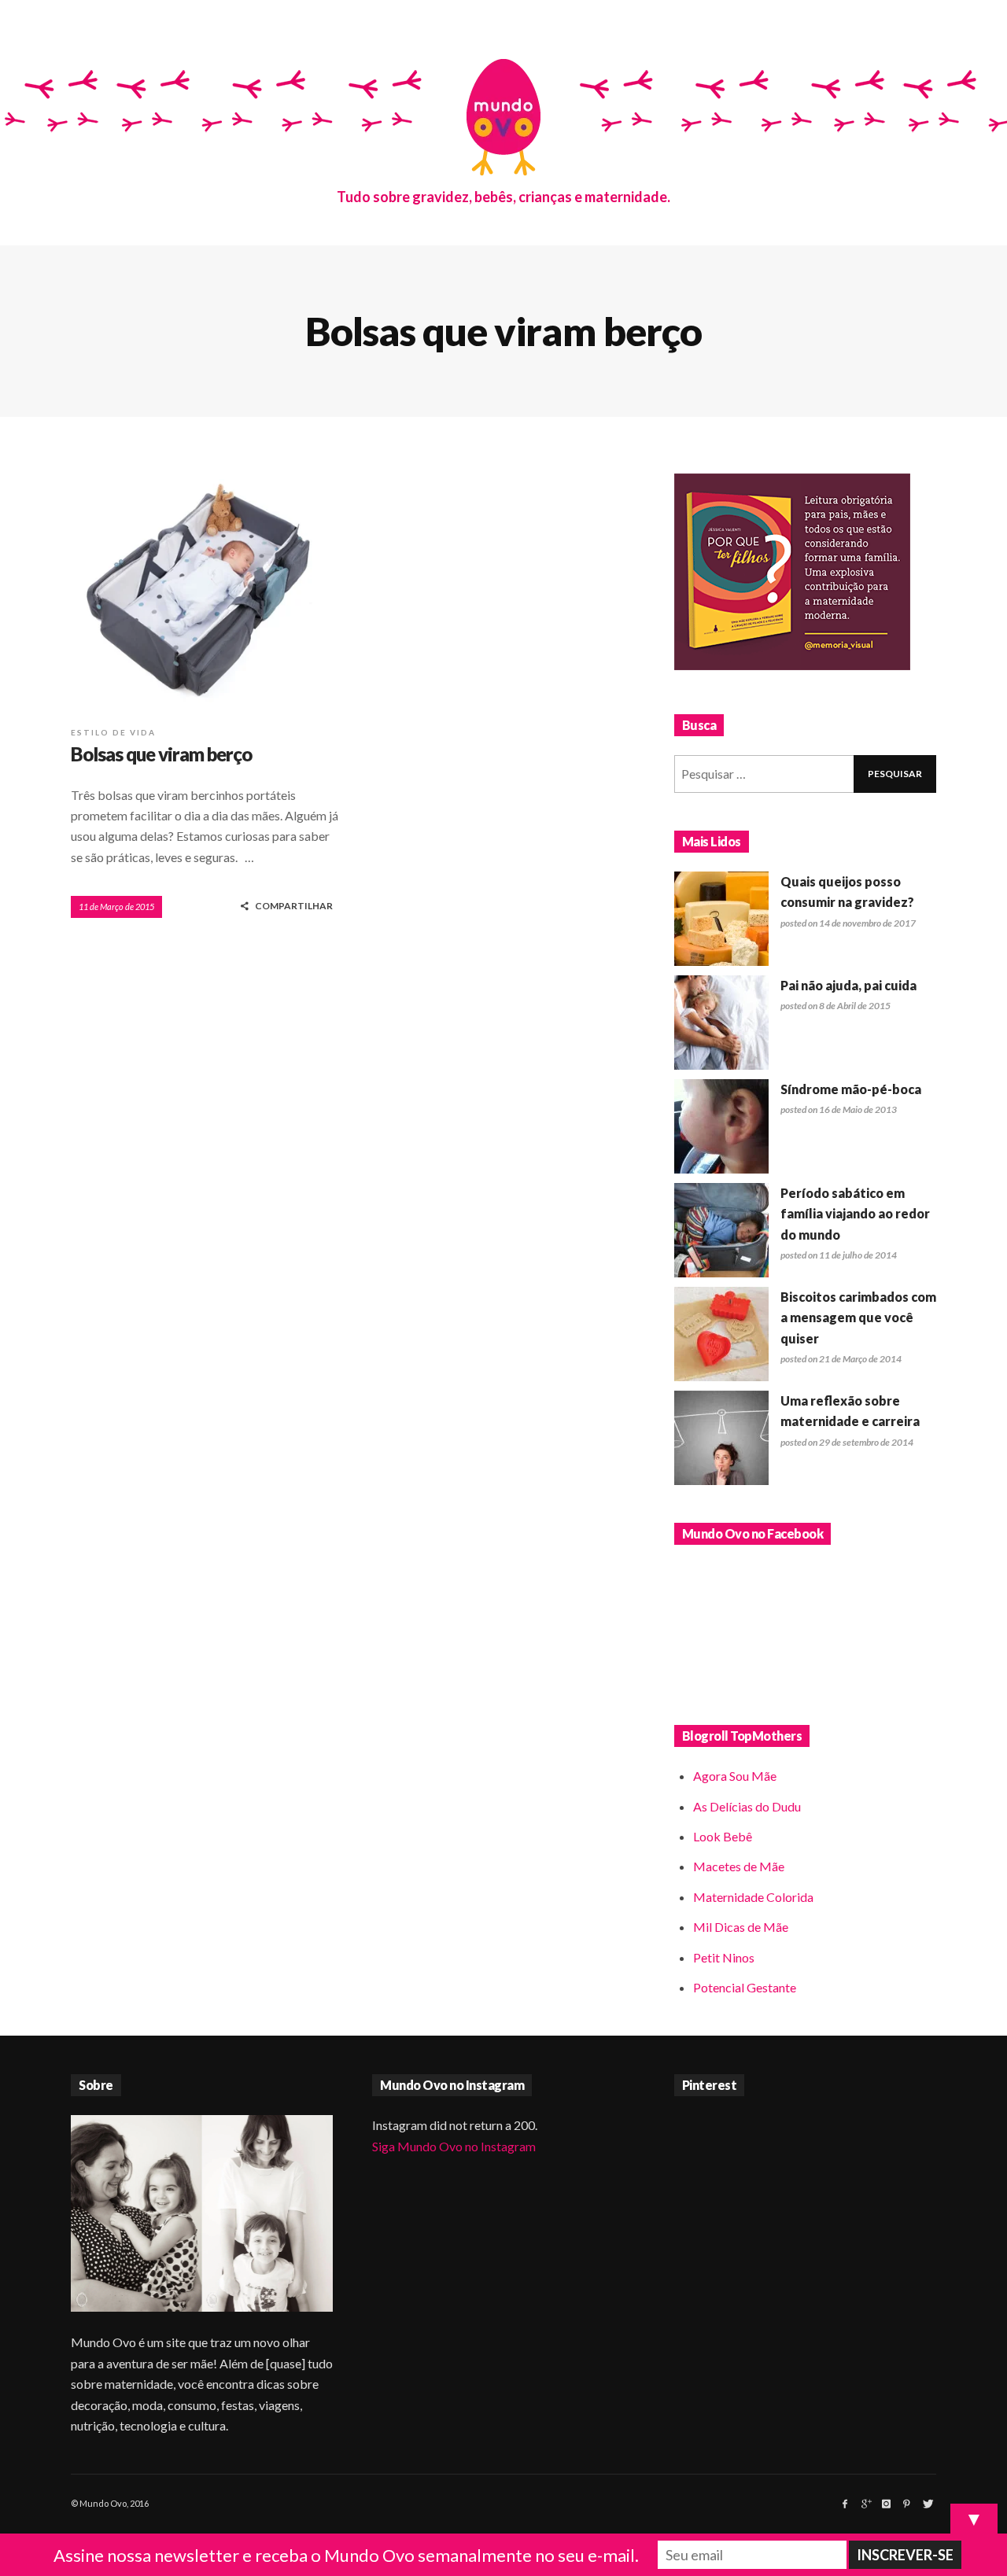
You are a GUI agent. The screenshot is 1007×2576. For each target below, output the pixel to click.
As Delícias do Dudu (747, 1806)
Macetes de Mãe (739, 1866)
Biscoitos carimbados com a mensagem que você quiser (858, 1317)
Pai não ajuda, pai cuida (848, 985)
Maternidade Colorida (753, 1897)
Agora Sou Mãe (735, 1776)
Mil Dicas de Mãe (741, 1927)
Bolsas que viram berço (161, 754)
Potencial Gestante (745, 1987)
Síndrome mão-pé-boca (851, 1089)
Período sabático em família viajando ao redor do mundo (855, 1214)
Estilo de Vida (113, 732)
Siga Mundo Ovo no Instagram (454, 2146)
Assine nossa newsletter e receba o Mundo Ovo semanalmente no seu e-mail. (346, 2555)
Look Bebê (723, 1836)
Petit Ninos (724, 1957)
